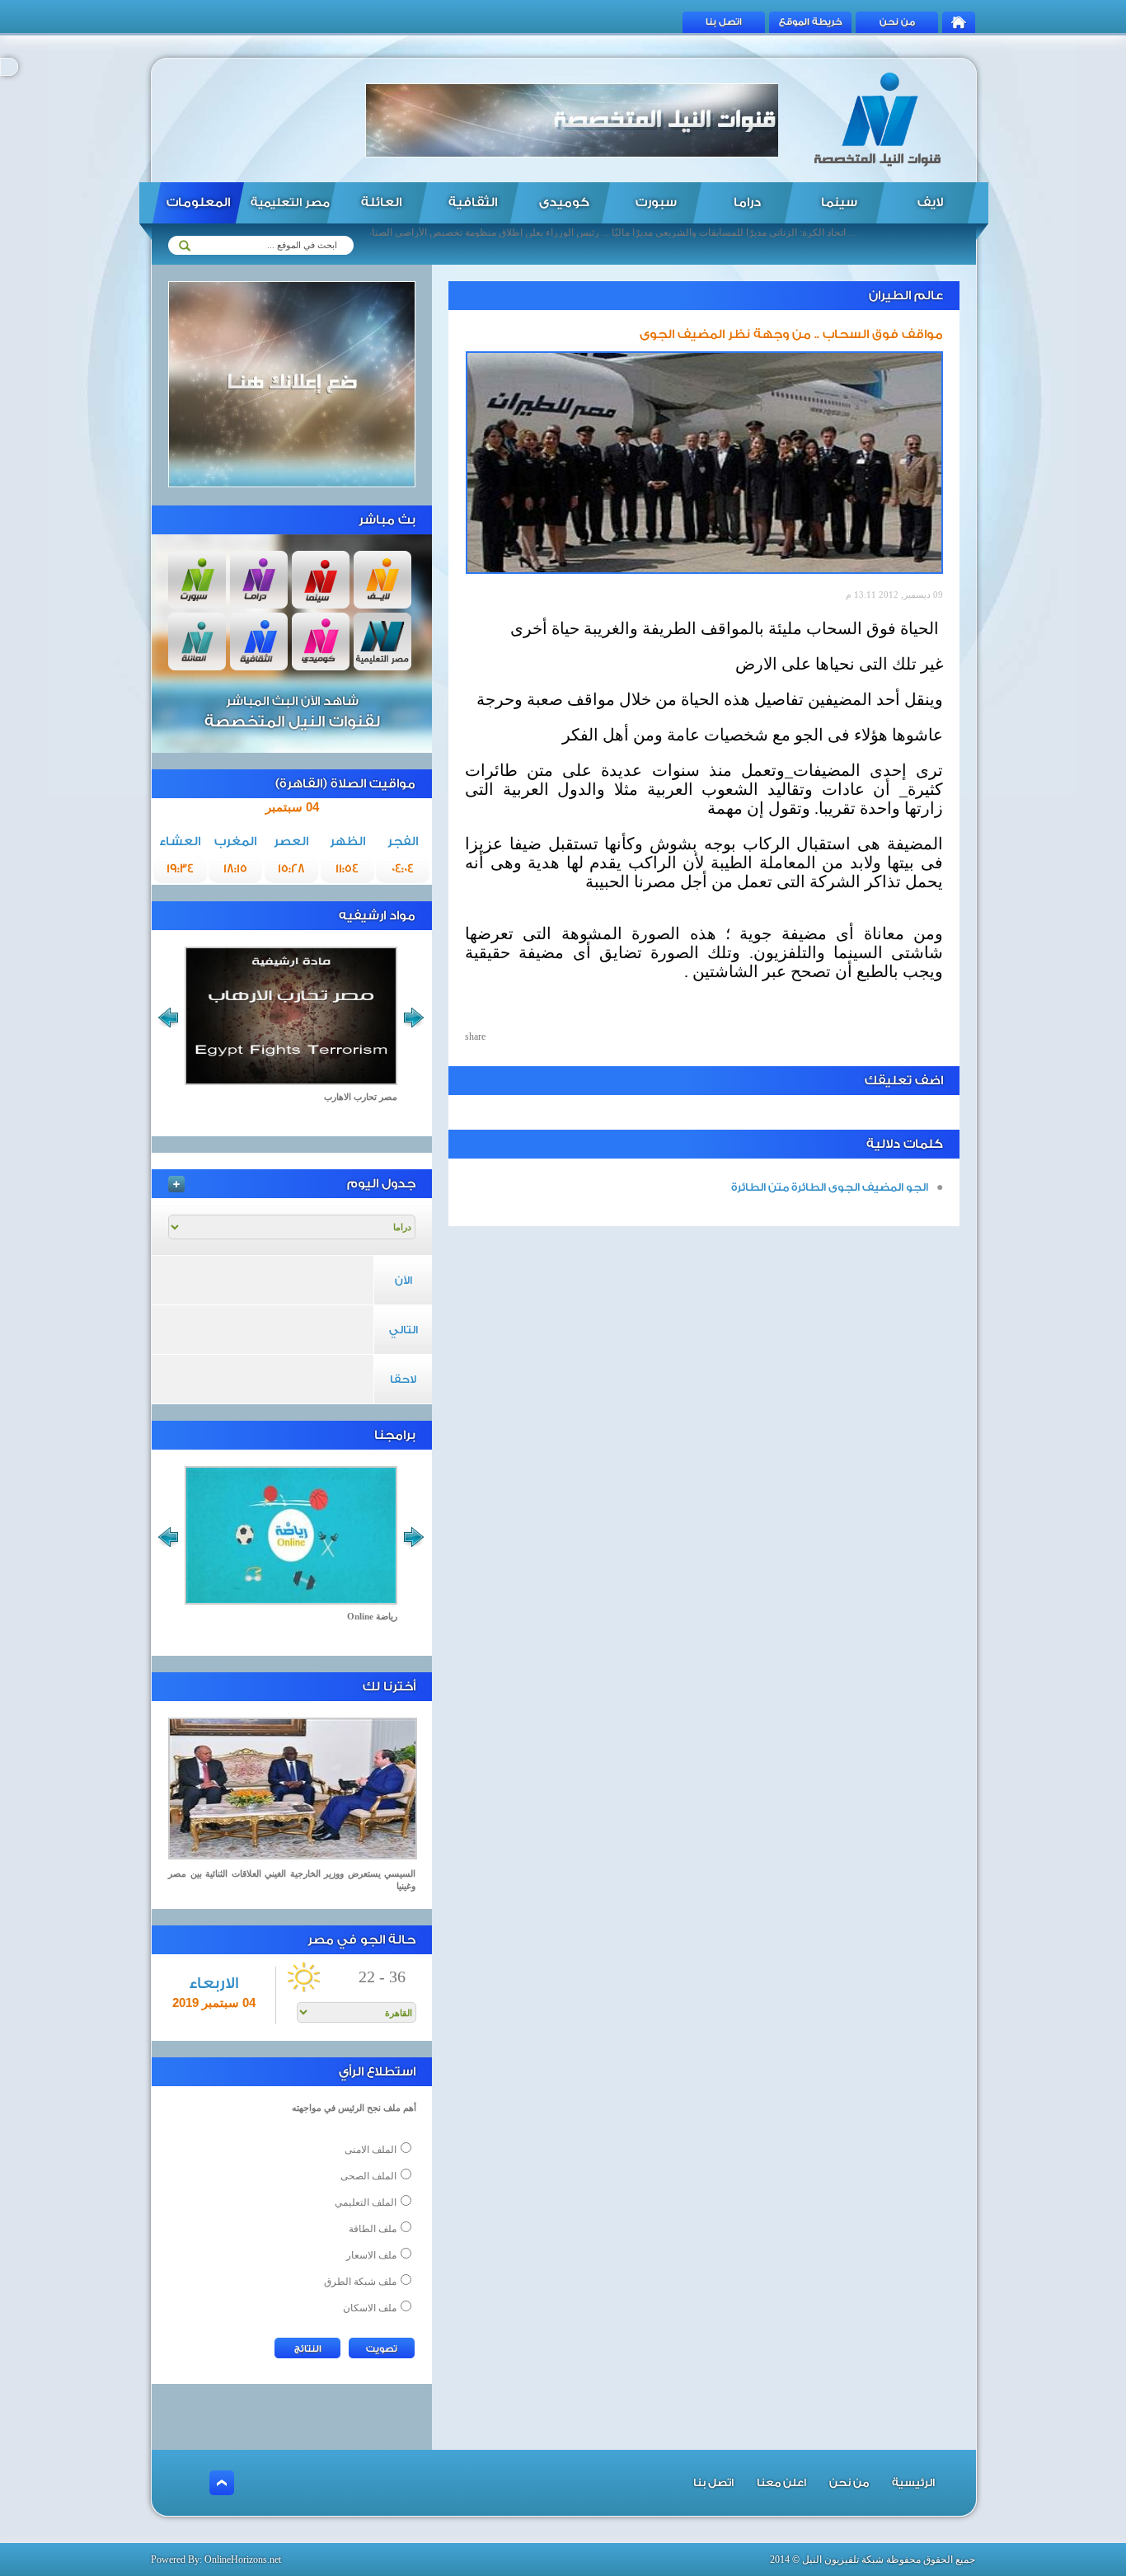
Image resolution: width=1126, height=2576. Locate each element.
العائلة (381, 202)
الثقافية (473, 202)
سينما (839, 202)
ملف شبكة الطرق (360, 2282)
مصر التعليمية (290, 203)
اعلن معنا (781, 2482)
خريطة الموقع (811, 22)
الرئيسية (913, 2482)
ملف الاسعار (371, 2255)
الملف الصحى (368, 2176)
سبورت (656, 202)
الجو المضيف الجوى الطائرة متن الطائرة (830, 1187)
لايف (930, 202)
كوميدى (564, 202)
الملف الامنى (371, 2150)
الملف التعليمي (366, 2202)
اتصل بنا (724, 22)
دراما (747, 202)
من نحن (897, 22)
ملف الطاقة (373, 2229)
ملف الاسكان (370, 2308)
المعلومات (198, 202)
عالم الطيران (906, 296)
